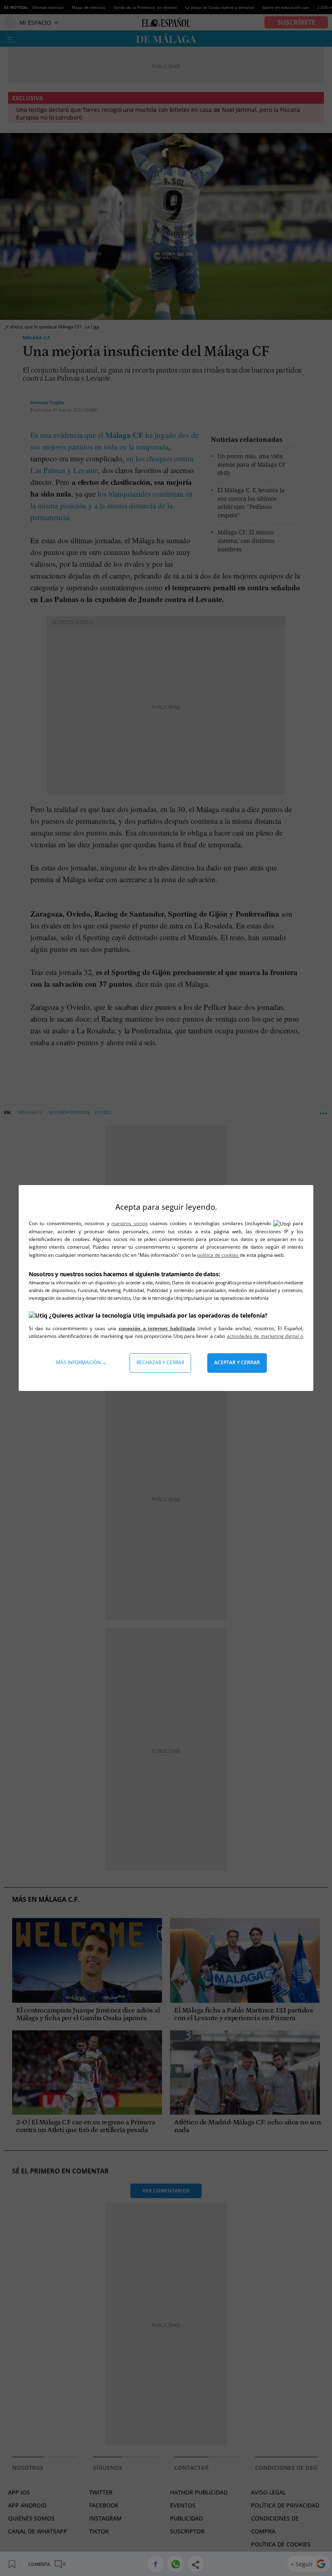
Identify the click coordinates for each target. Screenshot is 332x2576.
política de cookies (218, 1255)
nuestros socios (129, 1223)
